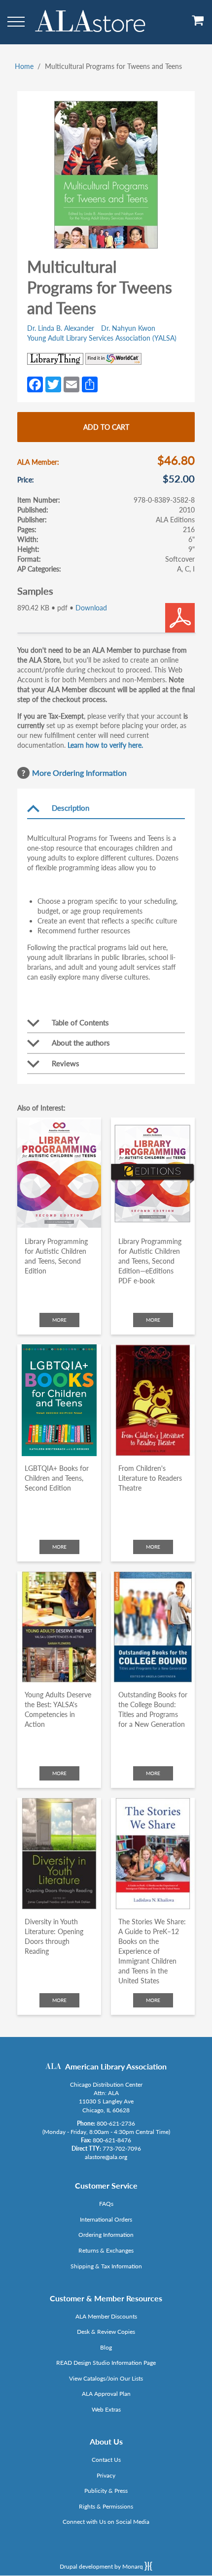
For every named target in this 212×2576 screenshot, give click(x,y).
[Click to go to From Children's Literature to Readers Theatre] (153, 1400)
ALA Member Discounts (106, 2316)
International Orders (106, 2219)
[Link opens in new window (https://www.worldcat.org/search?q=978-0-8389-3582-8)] (113, 359)
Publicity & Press (106, 2491)
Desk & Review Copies (106, 2332)
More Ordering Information (79, 773)
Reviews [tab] (66, 1063)
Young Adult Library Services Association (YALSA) (102, 338)
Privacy (106, 2475)
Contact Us (106, 2460)
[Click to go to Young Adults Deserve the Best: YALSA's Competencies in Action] (59, 1627)
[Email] (71, 383)
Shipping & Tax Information (106, 2266)
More (59, 1320)
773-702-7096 (122, 2148)
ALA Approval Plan (106, 2394)
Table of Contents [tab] (80, 1022)
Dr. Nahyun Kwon (128, 328)
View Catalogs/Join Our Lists (106, 2378)
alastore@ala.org (106, 2157)
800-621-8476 (112, 2140)
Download (91, 608)
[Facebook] (35, 383)
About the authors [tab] (81, 1043)
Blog (106, 2347)
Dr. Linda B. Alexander (61, 328)
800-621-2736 (116, 2123)
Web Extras (106, 2409)
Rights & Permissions (106, 2506)
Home (24, 66)
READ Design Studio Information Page (106, 2363)
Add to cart (106, 427)
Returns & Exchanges (106, 2250)
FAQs (106, 2204)
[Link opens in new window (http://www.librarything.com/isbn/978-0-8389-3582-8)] (55, 359)
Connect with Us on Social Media (106, 2522)
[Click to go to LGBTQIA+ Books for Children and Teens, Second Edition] (59, 1400)
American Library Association (116, 2066)
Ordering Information (106, 2235)
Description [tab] (71, 808)
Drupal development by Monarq (102, 2566)
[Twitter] (53, 383)
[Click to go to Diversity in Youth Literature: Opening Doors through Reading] (59, 1854)
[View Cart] (198, 24)
